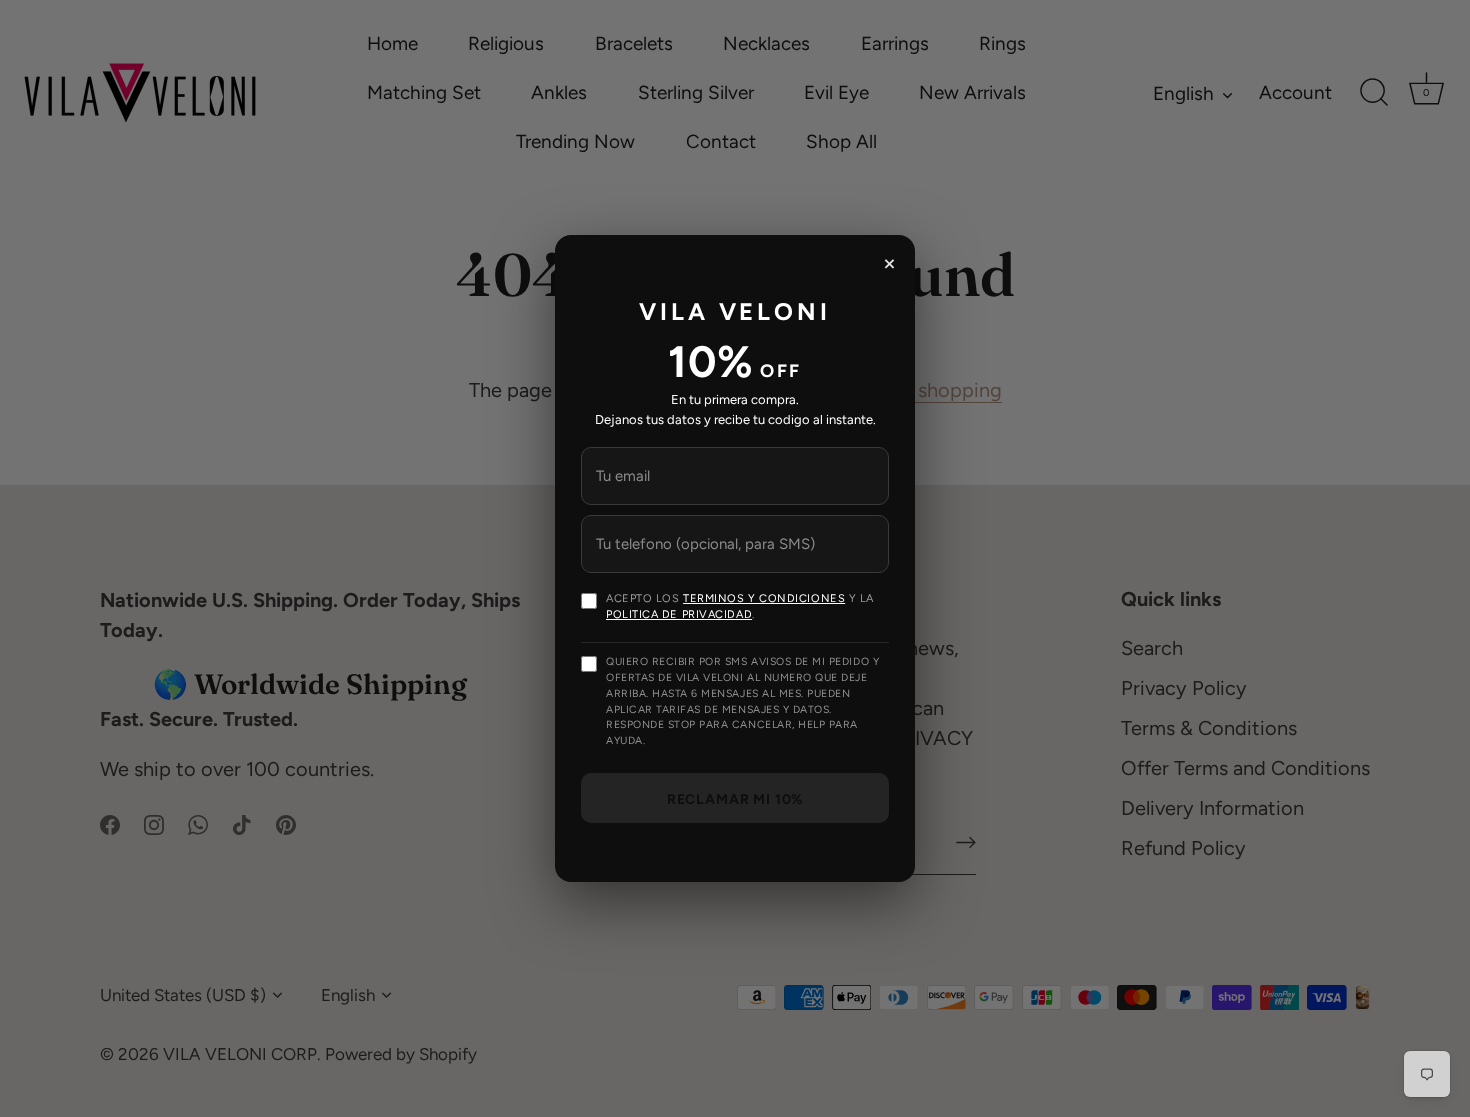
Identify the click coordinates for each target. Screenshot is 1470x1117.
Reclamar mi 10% (735, 799)
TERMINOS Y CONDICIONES (764, 598)
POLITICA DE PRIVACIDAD (679, 614)
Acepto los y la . (740, 606)
